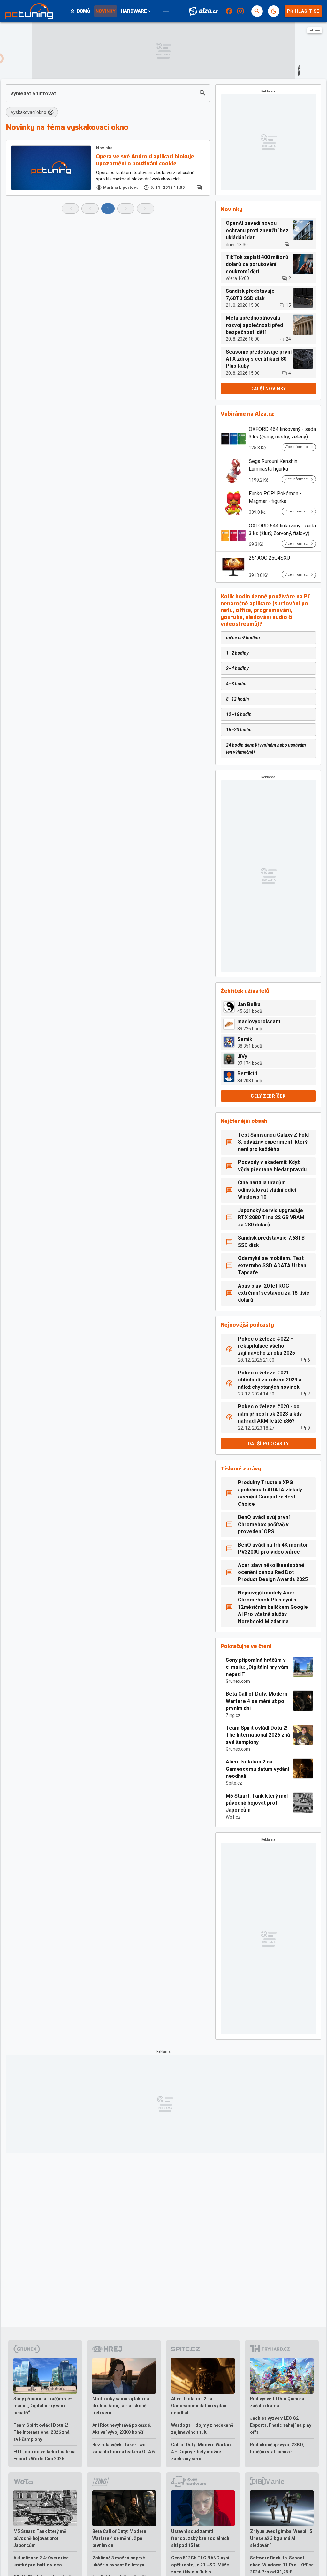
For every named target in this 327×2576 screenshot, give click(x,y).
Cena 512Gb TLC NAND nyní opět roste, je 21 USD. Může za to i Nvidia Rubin (200, 2565)
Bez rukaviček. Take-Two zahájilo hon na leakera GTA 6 (123, 2448)
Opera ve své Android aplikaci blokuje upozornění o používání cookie (145, 160)
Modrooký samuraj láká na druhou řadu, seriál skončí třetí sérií (121, 2406)
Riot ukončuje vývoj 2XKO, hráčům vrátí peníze (277, 2448)
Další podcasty (268, 1444)
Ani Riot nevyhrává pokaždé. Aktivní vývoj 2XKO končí (122, 2429)
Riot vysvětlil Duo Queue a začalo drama (277, 2402)
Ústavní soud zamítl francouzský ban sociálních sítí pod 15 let (200, 2538)
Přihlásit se (303, 11)
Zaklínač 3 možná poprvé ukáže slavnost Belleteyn (119, 2561)
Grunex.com (238, 1681)
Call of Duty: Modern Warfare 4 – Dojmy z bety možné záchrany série (202, 2452)
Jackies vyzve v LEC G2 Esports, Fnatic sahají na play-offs (282, 2425)
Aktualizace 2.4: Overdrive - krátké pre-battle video (42, 2561)
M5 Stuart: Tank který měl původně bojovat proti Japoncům (257, 1803)
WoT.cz (233, 1817)
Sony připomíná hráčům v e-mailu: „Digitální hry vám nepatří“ (257, 1667)
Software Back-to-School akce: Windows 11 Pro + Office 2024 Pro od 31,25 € (282, 2565)
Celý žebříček (268, 1096)
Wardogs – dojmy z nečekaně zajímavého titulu (202, 2429)
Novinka (104, 148)
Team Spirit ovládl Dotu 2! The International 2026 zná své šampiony (258, 1735)
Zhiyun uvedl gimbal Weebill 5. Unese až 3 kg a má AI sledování (282, 2538)
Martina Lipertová (121, 188)
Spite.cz (234, 1783)
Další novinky (268, 389)
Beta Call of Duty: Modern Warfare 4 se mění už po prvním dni (257, 1701)
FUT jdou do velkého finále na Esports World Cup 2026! (45, 2455)
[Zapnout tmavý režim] (274, 11)
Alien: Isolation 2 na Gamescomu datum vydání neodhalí (257, 1769)
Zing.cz (233, 1715)
